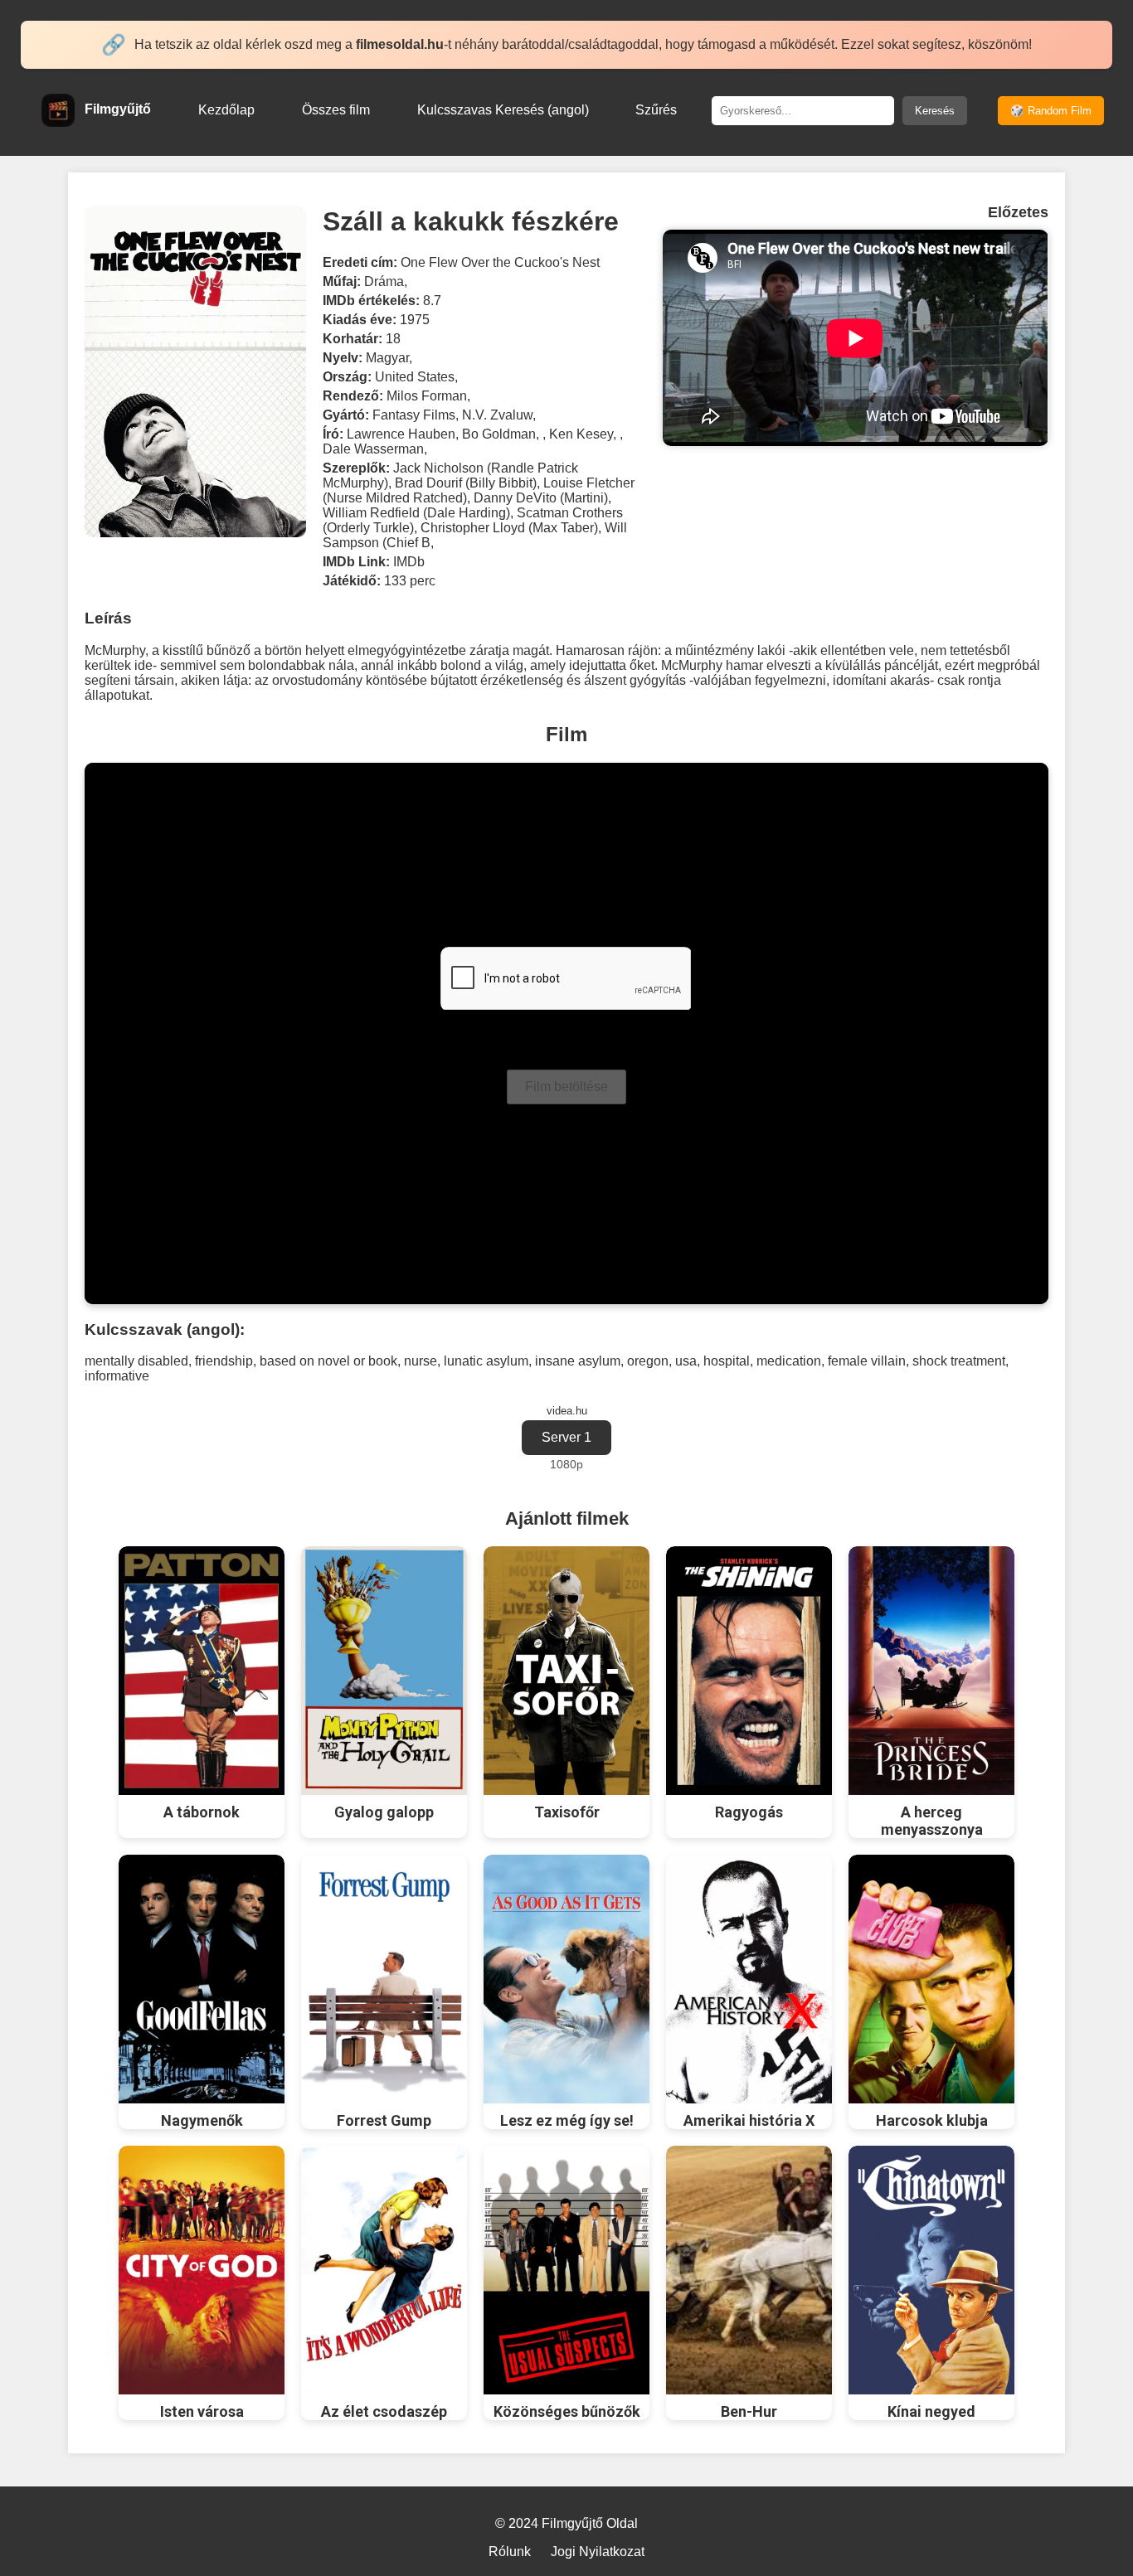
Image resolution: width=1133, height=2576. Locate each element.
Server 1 (566, 1437)
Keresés (935, 111)
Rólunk (510, 2552)
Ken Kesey (581, 434)
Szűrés (656, 110)
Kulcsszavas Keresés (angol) (503, 110)
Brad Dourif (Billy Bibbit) (466, 483)
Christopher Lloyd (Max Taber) (509, 528)
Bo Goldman (499, 434)
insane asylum (578, 1361)
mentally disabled (136, 1361)
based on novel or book (328, 1361)
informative (117, 1376)
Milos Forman (427, 396)
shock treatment (959, 1361)
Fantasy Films (414, 415)
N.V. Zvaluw (497, 415)
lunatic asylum (486, 1361)
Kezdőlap (226, 110)
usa (686, 1361)
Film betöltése (566, 1087)
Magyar (387, 358)
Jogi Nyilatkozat (598, 2552)
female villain (867, 1361)
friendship (224, 1361)
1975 (415, 320)
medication (789, 1361)
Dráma (384, 281)
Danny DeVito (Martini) (541, 498)
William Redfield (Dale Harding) (416, 513)
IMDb (409, 562)
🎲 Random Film (1051, 111)
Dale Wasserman (373, 449)
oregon (648, 1361)
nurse (421, 1361)
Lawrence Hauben (401, 434)
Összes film (336, 110)
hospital (727, 1361)
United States (415, 377)
